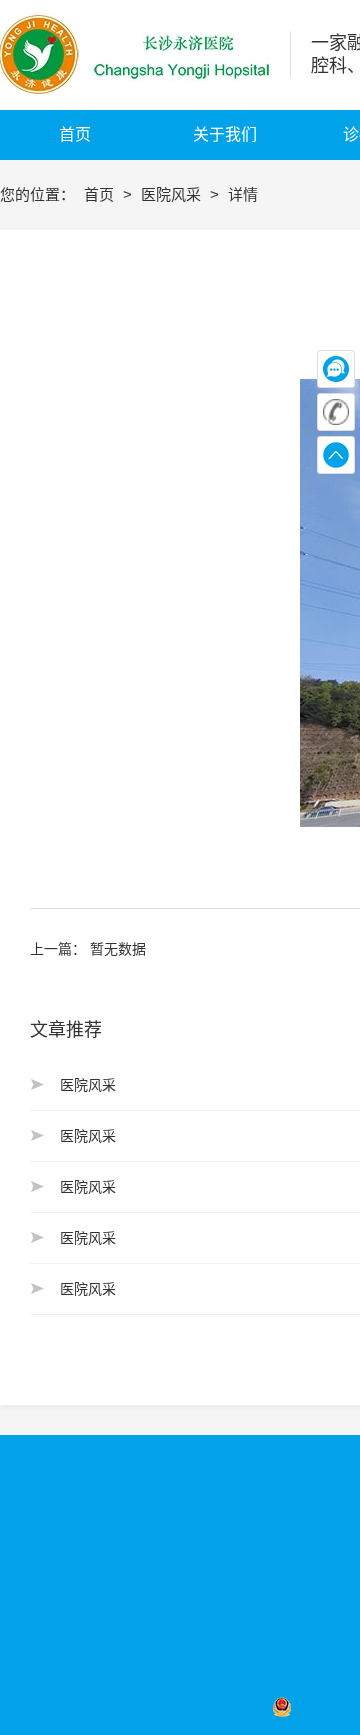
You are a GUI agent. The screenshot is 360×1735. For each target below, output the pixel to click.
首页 (101, 194)
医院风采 (173, 194)
